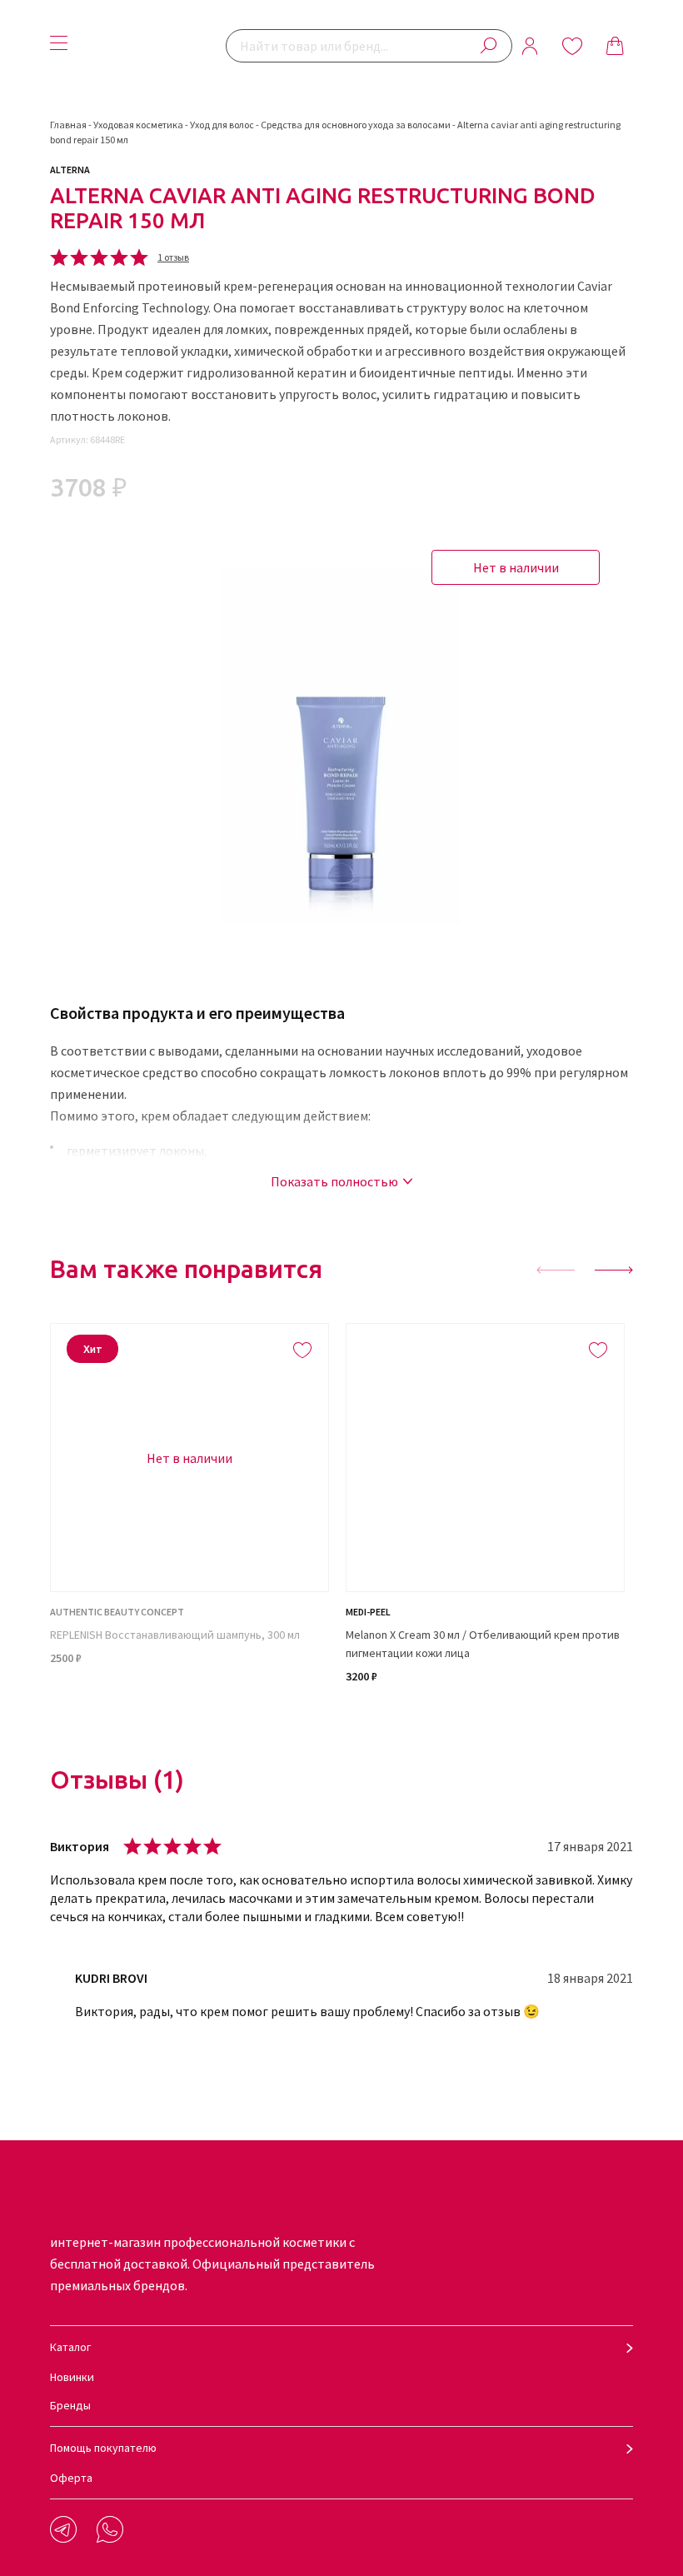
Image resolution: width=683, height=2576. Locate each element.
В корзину (485, 1719)
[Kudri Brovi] (151, 46)
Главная (68, 125)
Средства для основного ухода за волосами (356, 125)
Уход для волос (222, 125)
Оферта (71, 2478)
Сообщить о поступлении (190, 1719)
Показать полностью (334, 1181)
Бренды (70, 2405)
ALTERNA (70, 170)
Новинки (72, 2377)
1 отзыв (173, 257)
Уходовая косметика (138, 125)
